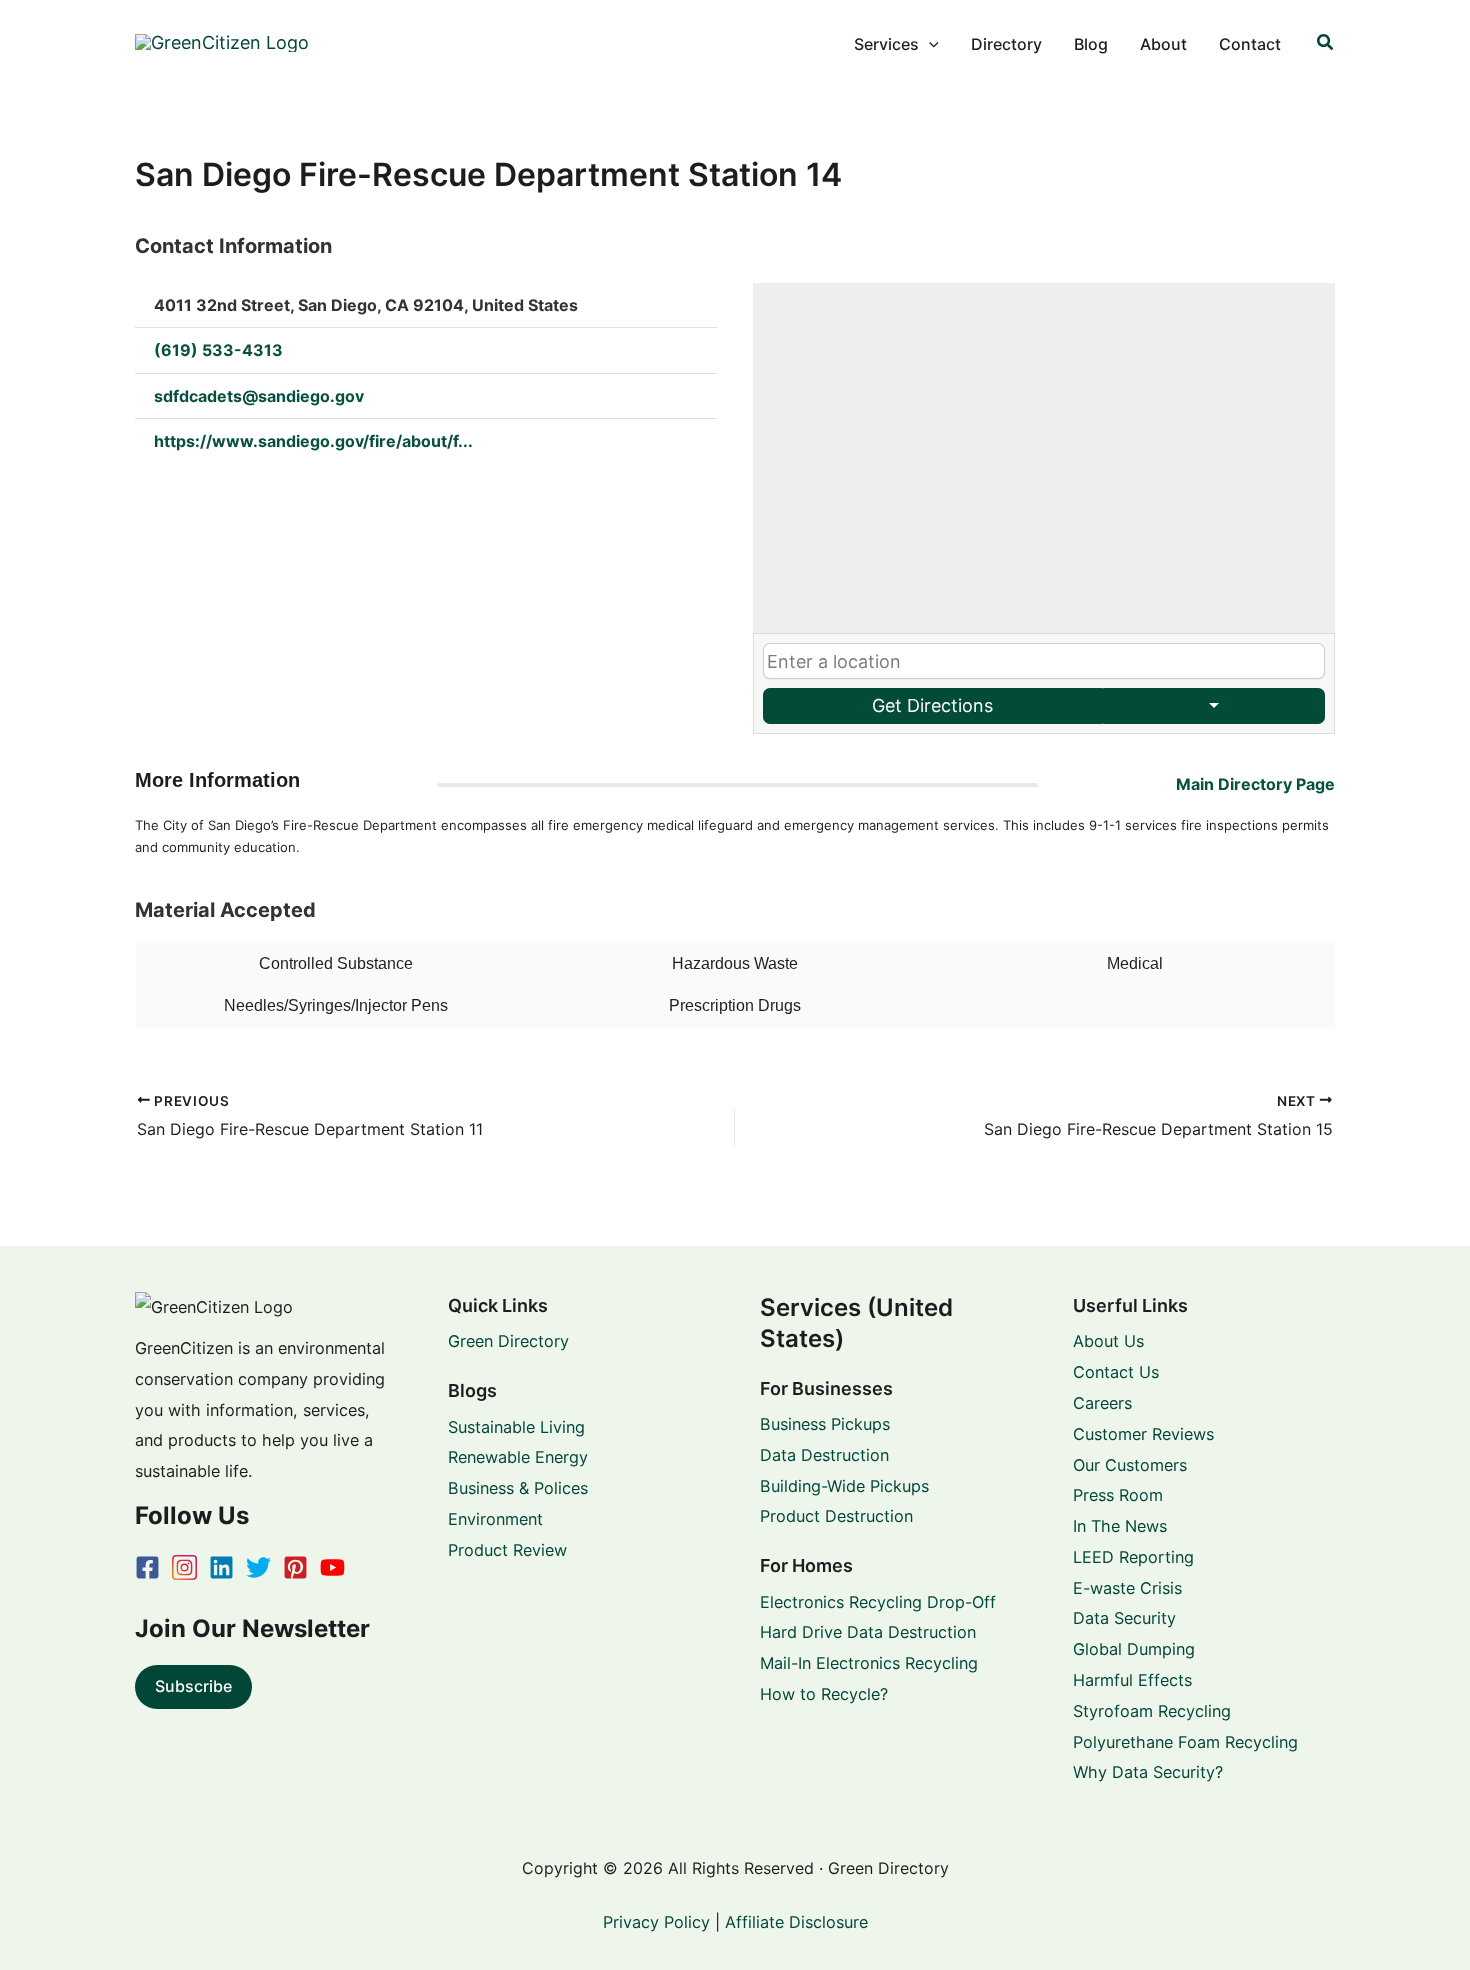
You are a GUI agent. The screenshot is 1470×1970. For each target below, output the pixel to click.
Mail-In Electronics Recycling (869, 1663)
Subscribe (193, 1686)
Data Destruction (824, 1455)
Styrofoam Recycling (1152, 1711)
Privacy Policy (656, 1922)
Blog (1091, 44)
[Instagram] (184, 1567)
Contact (1250, 44)
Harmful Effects (1132, 1680)
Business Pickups (825, 1424)
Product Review (507, 1550)
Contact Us (1116, 1372)
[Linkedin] (221, 1567)
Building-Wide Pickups (844, 1486)
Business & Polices (518, 1488)
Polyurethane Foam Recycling (1185, 1742)
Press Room (1118, 1495)
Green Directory (508, 1341)
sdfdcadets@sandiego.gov (259, 396)
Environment (495, 1519)
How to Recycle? (824, 1694)
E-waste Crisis (1127, 1588)
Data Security (1124, 1618)
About (1163, 44)
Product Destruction (836, 1516)
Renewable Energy (518, 1457)
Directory (1006, 44)
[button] (929, 44)
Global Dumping (1134, 1649)
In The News (1120, 1526)
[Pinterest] (295, 1567)
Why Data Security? (1148, 1772)
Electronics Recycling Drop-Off (878, 1602)
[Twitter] (258, 1567)
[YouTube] (332, 1567)
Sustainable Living (516, 1427)
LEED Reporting (1133, 1557)
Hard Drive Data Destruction (868, 1632)
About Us (1108, 1341)
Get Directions (932, 705)
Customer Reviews (1143, 1434)
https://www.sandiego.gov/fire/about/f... (313, 441)
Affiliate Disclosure (796, 1922)
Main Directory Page (1255, 784)
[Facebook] (147, 1567)
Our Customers (1130, 1465)
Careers (1102, 1403)
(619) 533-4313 (218, 350)
